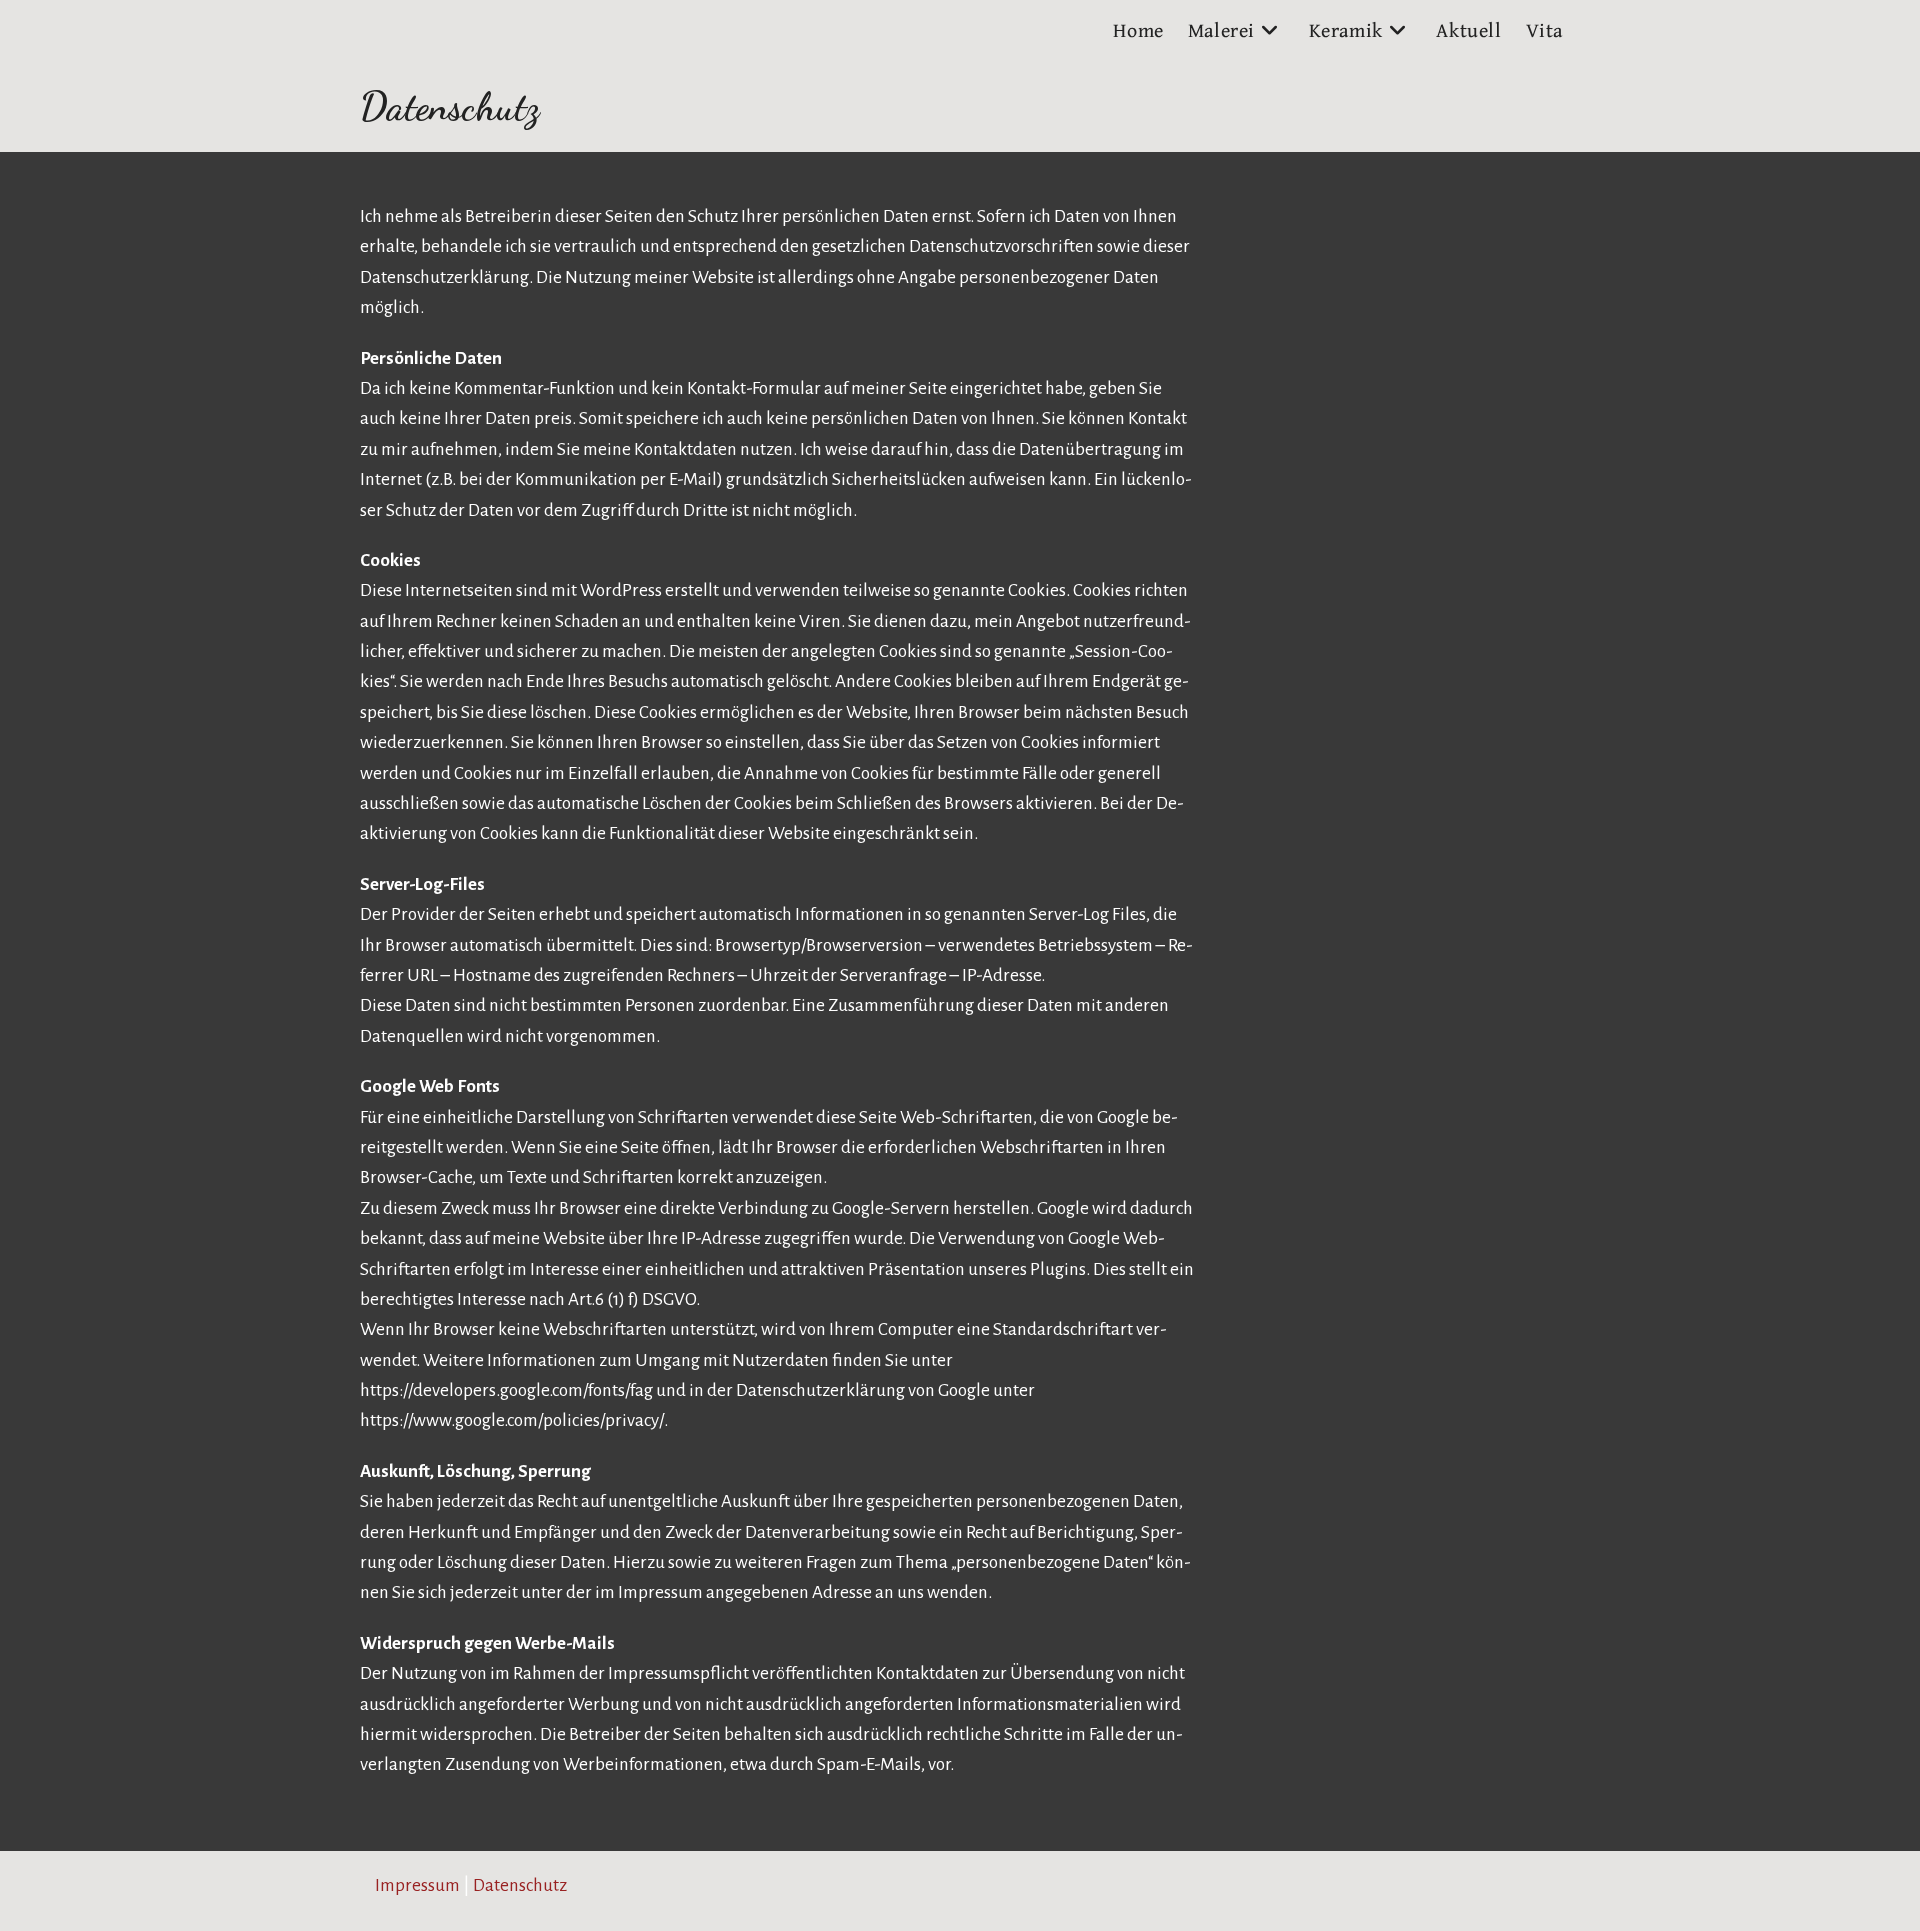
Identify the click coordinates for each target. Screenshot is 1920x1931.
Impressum (417, 1885)
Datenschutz (520, 1885)
